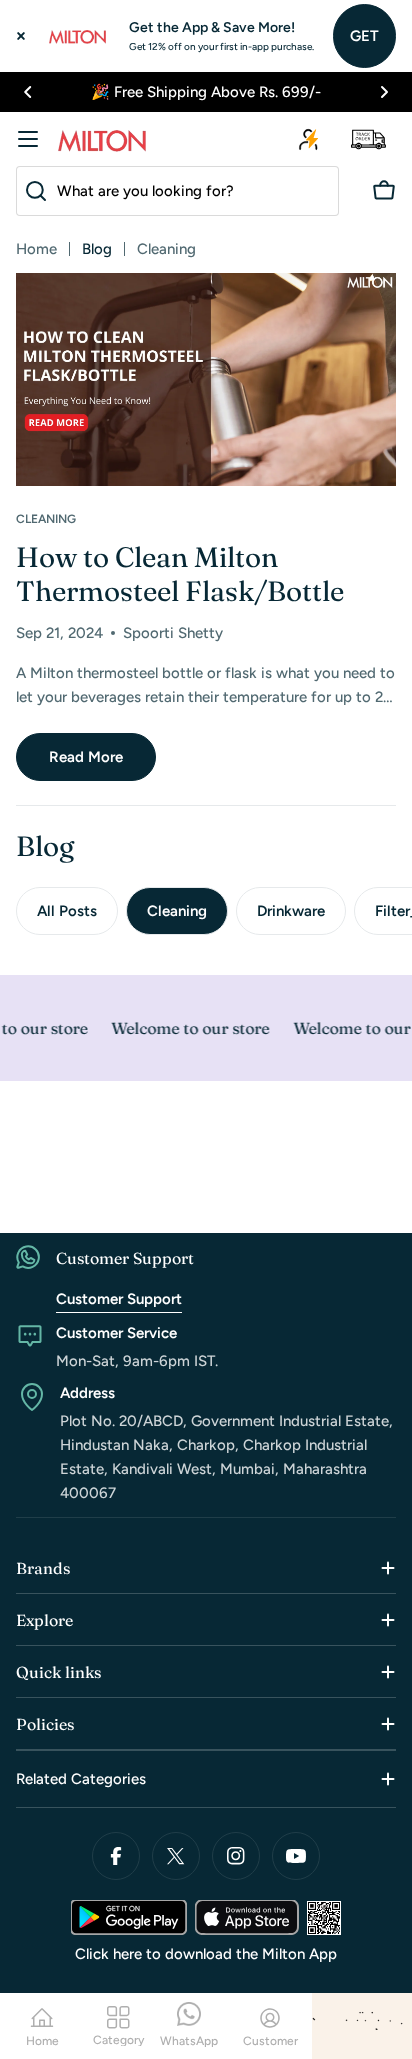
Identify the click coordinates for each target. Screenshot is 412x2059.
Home (36, 249)
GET (364, 36)
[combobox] (177, 191)
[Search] (32, 191)
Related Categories (81, 1779)
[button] (28, 92)
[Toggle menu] (28, 139)
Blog (97, 249)
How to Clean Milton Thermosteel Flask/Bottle (180, 574)
